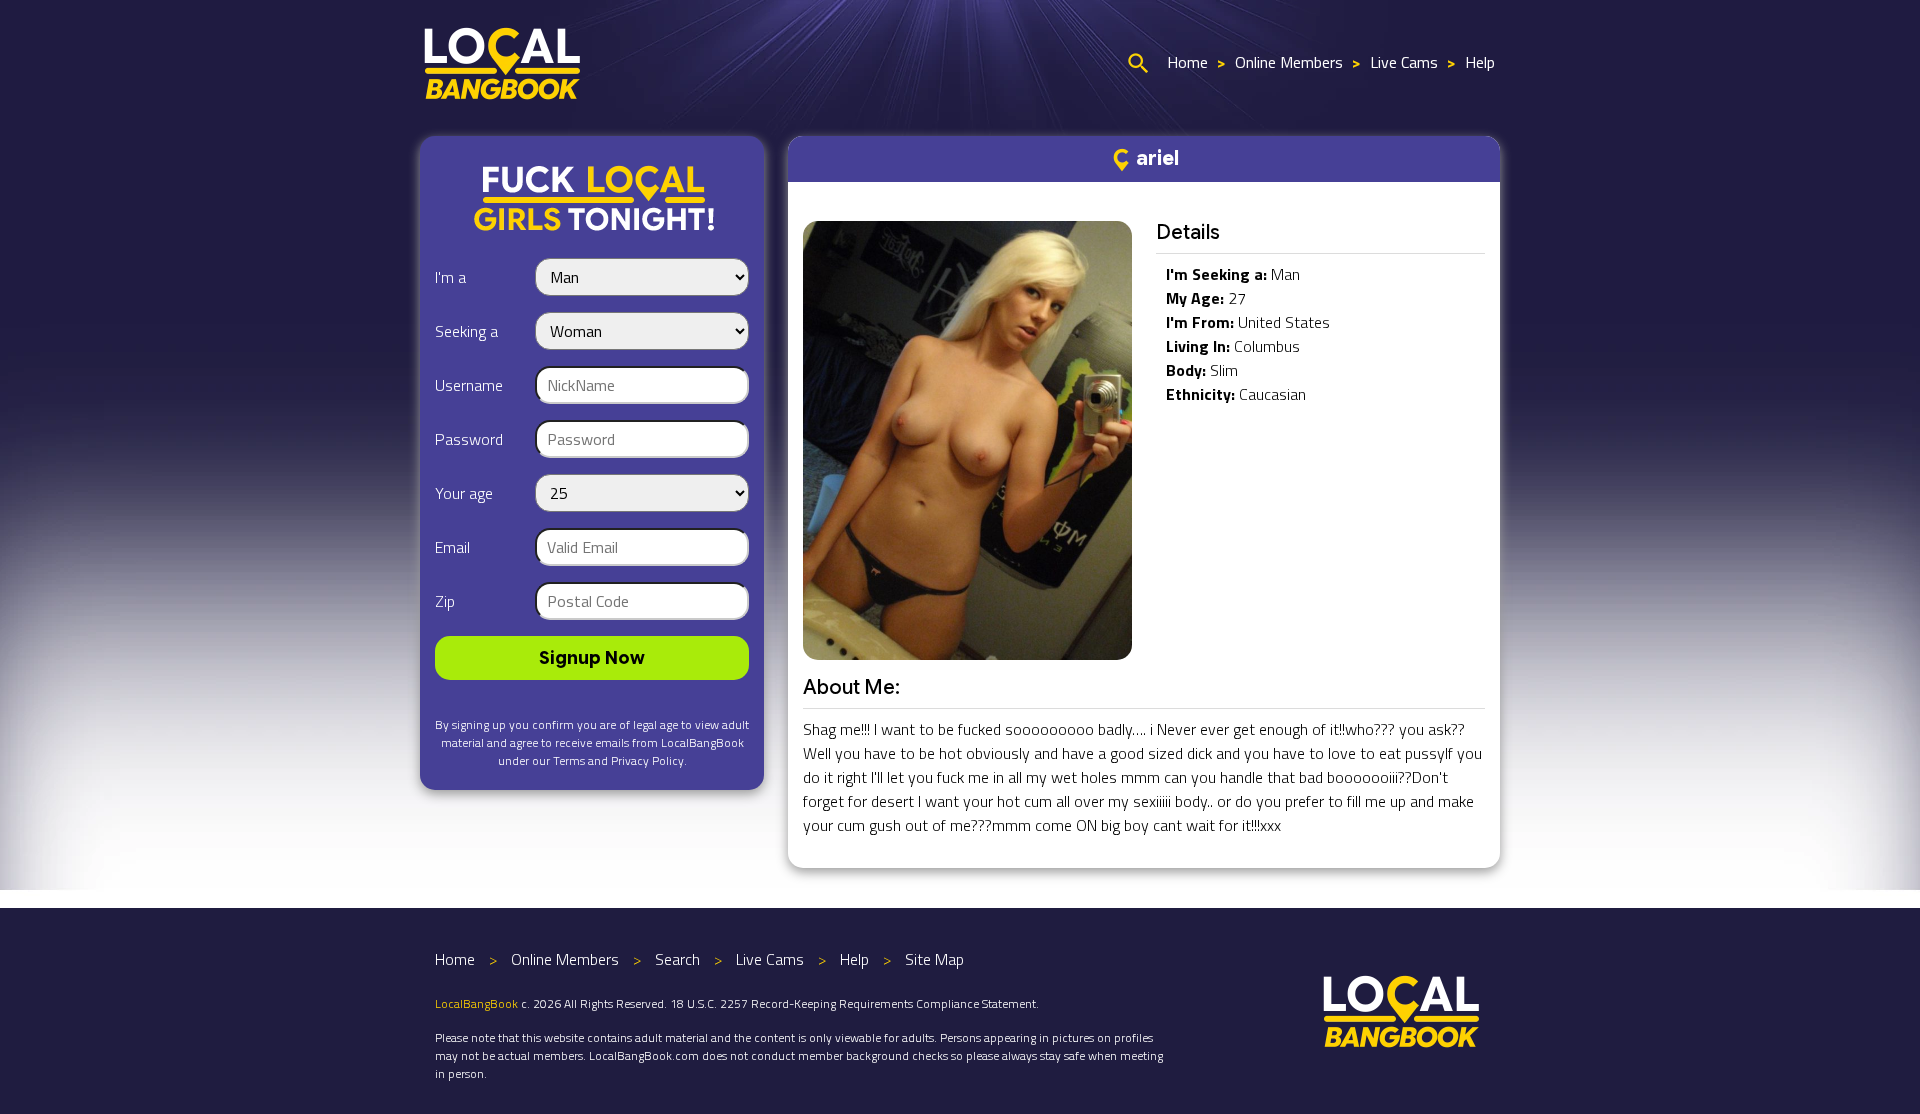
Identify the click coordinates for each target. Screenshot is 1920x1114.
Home (1187, 62)
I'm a (450, 277)
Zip (445, 601)
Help (1480, 62)
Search (677, 959)
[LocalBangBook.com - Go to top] (1402, 1009)
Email (452, 547)
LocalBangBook (476, 1003)
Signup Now (592, 658)
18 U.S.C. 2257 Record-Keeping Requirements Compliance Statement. (854, 1003)
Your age (464, 493)
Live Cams (1404, 62)
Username (469, 385)
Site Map (934, 959)
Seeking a (466, 331)
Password (469, 439)
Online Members (1289, 62)
